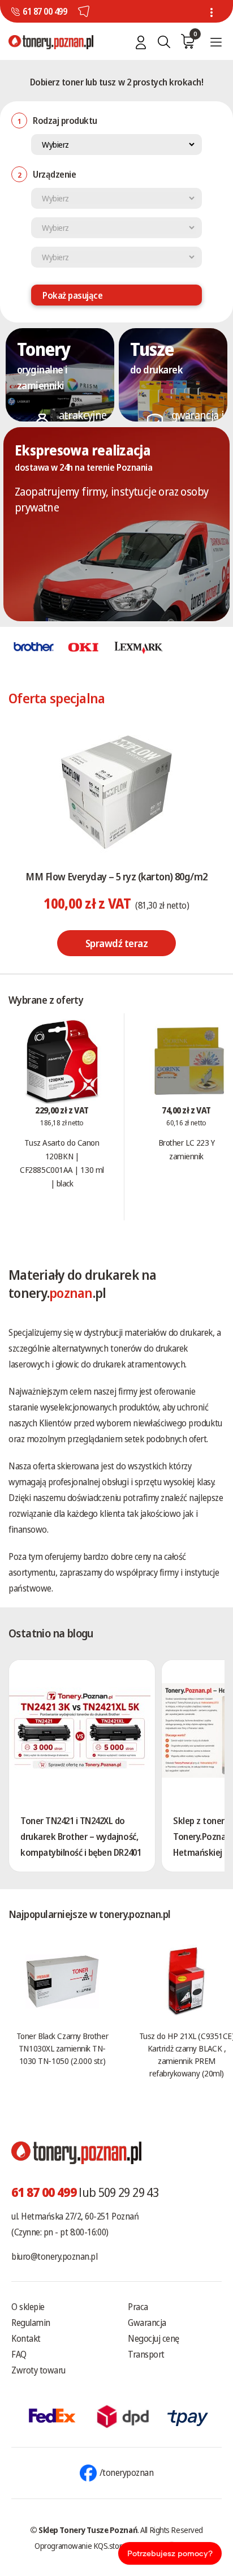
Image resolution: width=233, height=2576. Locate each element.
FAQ (19, 2354)
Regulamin (31, 2323)
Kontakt (26, 2338)
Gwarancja (147, 2323)
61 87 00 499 (45, 11)
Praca (138, 2307)
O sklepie (28, 2307)
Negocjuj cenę (154, 2338)
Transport (146, 2354)
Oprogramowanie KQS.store (80, 2545)
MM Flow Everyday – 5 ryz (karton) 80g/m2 (116, 876)
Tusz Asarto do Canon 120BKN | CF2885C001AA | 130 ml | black (62, 1163)
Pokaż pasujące (72, 295)
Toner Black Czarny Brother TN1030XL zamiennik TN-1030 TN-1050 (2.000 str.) (62, 2048)
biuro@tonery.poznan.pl (54, 2256)
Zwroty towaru (38, 2370)
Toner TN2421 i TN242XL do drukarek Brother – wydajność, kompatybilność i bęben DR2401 (81, 1837)
